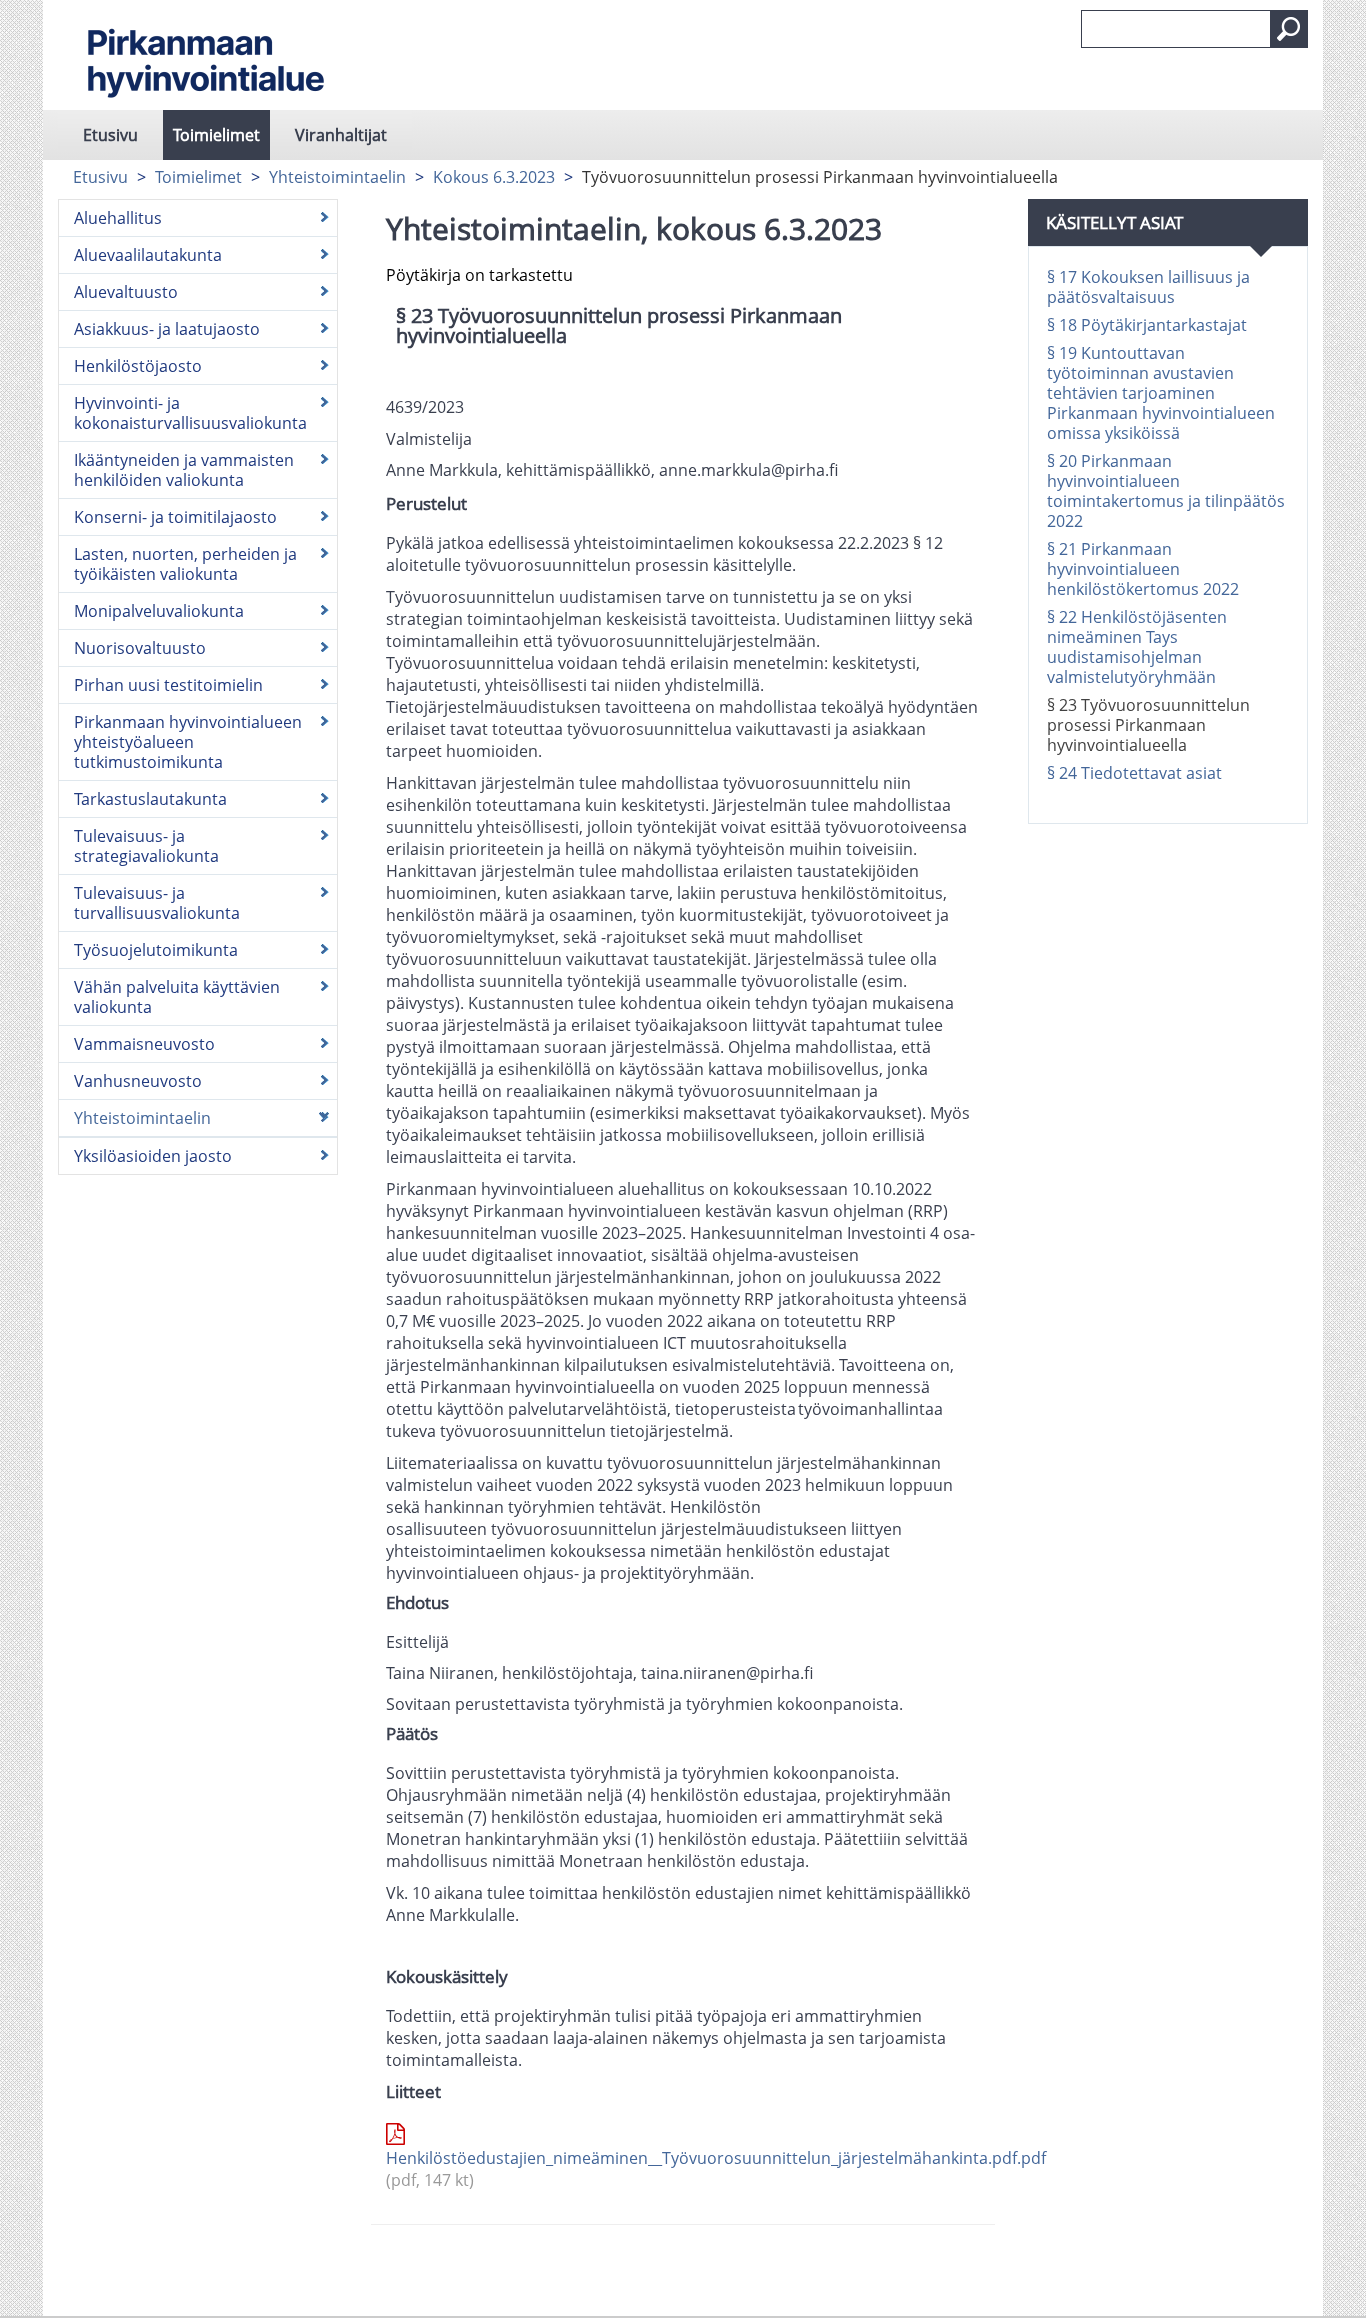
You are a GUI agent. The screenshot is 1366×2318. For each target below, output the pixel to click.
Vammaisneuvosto (144, 1044)
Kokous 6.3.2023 (494, 177)
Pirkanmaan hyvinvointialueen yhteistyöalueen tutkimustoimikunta (188, 742)
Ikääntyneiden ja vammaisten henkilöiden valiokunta (184, 470)
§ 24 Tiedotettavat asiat (1134, 773)
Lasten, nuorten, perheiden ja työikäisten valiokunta (185, 564)
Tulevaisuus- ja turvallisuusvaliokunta (157, 903)
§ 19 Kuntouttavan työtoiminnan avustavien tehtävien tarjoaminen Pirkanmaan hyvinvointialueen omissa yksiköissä (1161, 393)
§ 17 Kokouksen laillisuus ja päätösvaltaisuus (1148, 287)
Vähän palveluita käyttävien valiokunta (177, 997)
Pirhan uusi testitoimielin (168, 685)
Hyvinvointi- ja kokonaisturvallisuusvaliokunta (190, 413)
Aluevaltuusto (126, 292)
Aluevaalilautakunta (148, 255)
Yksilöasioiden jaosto (153, 1156)
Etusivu (110, 135)
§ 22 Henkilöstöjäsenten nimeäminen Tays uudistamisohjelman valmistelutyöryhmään (1137, 647)
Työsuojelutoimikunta (156, 950)
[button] (1289, 29)
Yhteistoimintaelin (337, 177)
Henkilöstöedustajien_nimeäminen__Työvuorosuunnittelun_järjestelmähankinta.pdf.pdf (683, 2169)
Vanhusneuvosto (138, 1081)
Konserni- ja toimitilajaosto (175, 517)
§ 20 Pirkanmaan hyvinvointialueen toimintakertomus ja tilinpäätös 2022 (1166, 491)
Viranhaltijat (341, 135)
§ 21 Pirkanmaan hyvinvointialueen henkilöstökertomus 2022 (1143, 569)
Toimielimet (216, 135)
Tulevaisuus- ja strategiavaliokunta (146, 846)
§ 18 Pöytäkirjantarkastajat (1147, 325)
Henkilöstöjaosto (138, 366)
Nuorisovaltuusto (140, 648)
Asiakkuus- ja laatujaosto (167, 329)
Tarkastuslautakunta (150, 799)
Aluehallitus (118, 218)
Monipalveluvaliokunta (159, 611)
